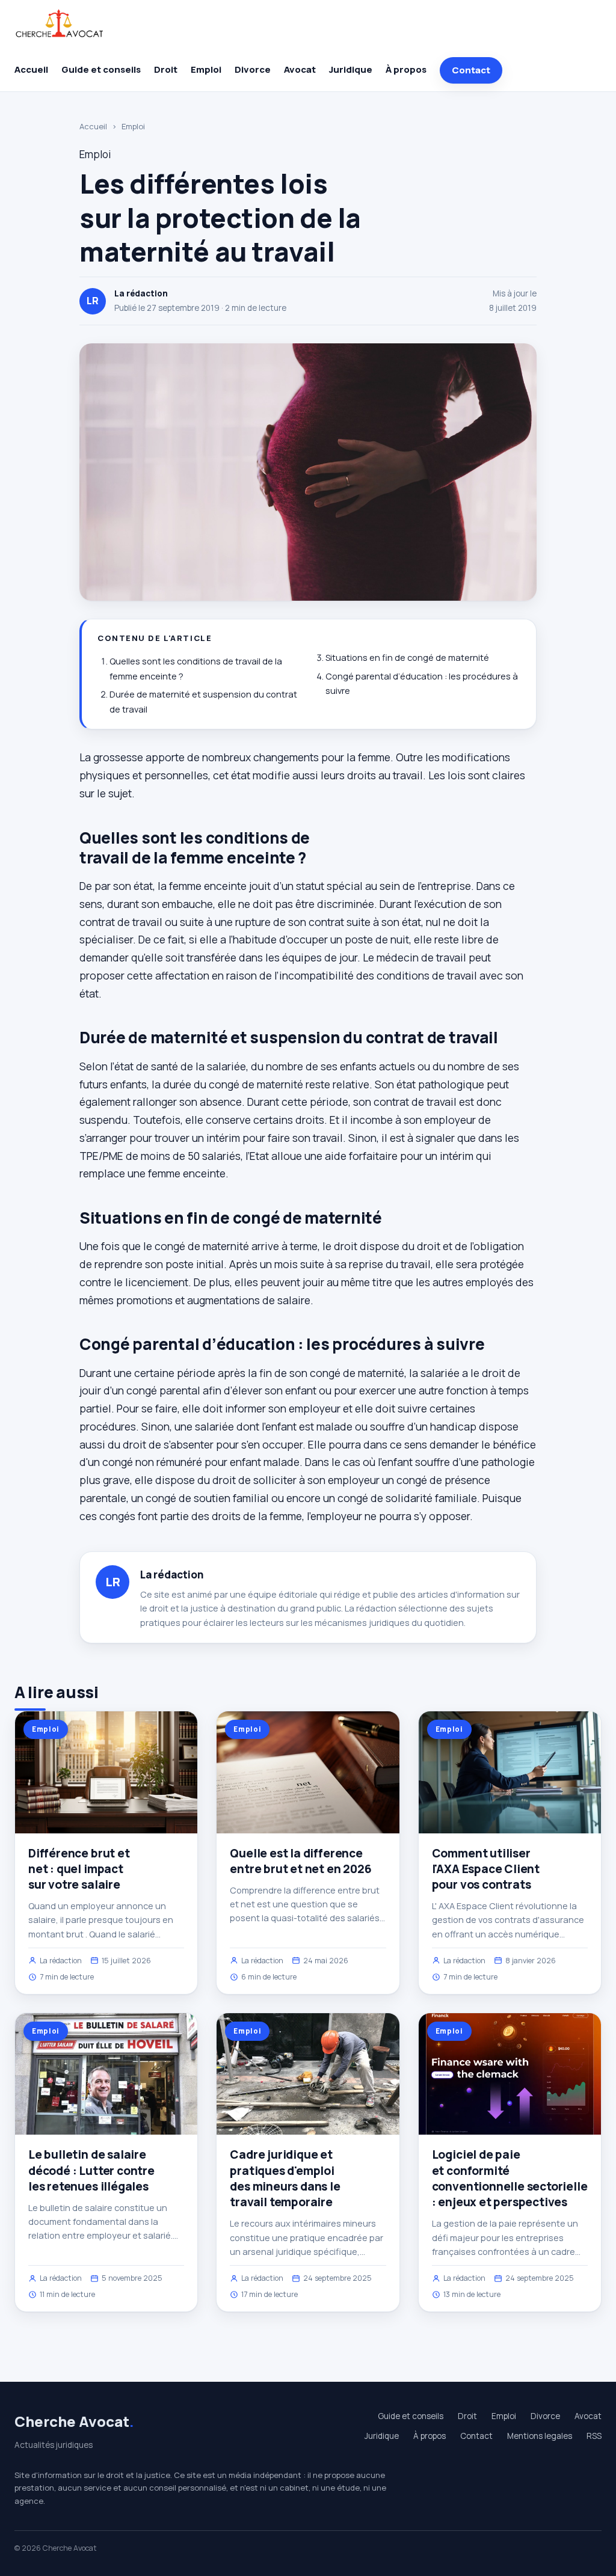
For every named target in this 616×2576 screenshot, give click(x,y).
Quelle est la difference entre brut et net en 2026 (300, 1861)
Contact (471, 70)
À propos (406, 69)
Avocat (300, 69)
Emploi (206, 69)
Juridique (351, 69)
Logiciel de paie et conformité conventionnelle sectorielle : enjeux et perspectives (510, 2178)
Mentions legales (540, 2436)
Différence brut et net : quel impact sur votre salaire (79, 1869)
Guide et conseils (101, 69)
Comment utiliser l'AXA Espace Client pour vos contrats (486, 1869)
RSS (594, 2436)
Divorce (253, 69)
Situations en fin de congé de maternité (407, 658)
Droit (166, 69)
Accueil (31, 69)
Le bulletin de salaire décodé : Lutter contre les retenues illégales (91, 2170)
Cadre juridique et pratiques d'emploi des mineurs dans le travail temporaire (285, 2178)
